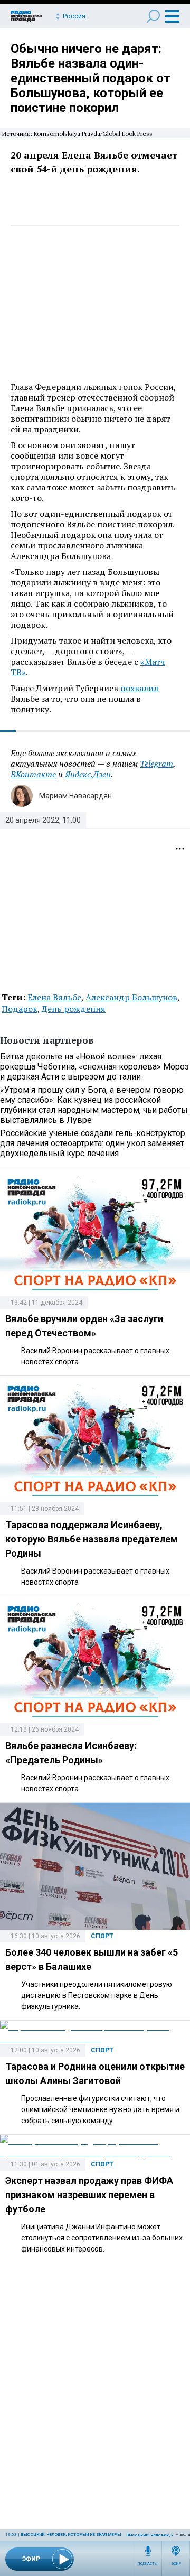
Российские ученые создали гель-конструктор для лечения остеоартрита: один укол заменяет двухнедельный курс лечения (93, 1143)
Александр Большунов (131, 997)
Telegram (156, 764)
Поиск (153, 16)
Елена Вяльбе (54, 997)
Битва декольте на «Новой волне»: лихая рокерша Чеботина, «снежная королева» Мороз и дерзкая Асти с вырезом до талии (94, 1067)
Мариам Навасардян (75, 796)
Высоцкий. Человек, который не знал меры (71, 2535)
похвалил (139, 688)
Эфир (176, 2564)
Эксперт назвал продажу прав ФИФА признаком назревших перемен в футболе (89, 2195)
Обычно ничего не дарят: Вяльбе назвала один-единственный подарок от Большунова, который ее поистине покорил (91, 78)
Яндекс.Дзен (88, 774)
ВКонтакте (33, 774)
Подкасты (148, 2564)
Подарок (20, 1009)
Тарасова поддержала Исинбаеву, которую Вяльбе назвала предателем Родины (92, 1539)
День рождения (74, 1009)
